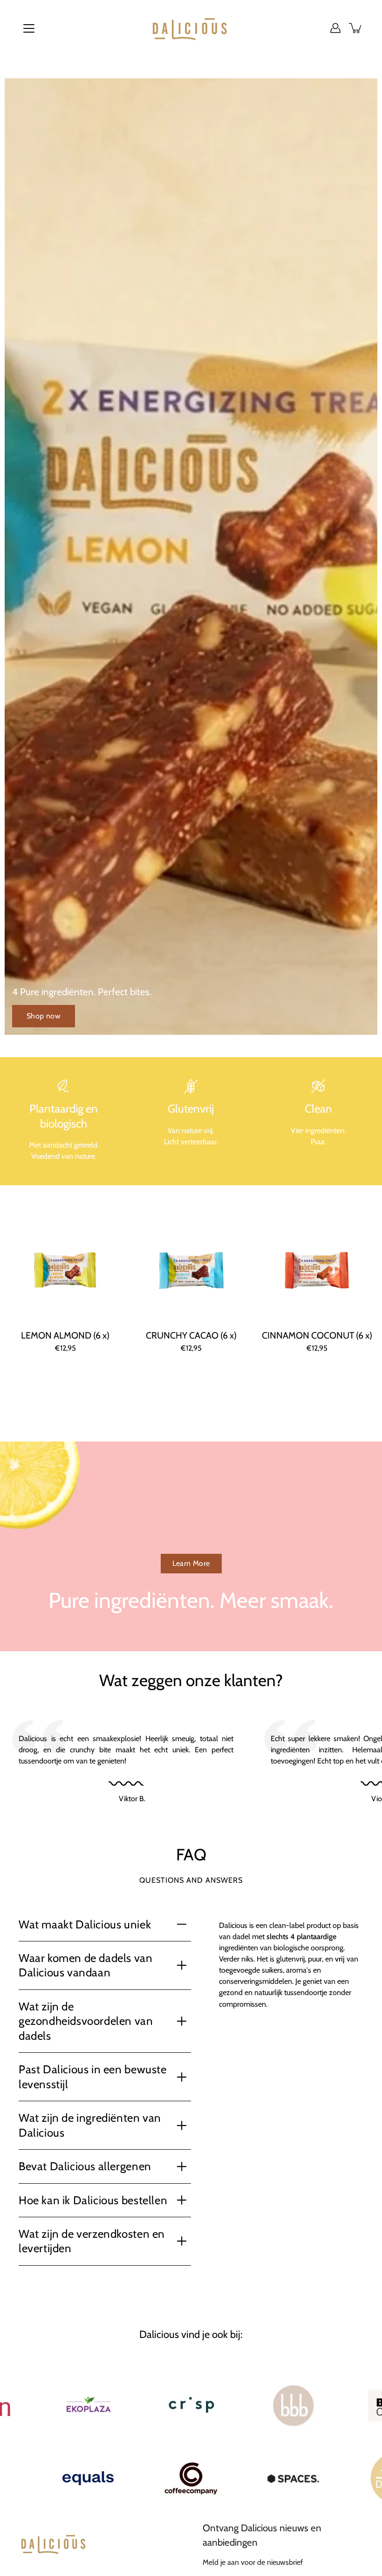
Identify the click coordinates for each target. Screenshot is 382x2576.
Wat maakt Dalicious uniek (85, 1924)
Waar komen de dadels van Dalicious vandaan (86, 1965)
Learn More (191, 1563)
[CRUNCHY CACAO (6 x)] (191, 1271)
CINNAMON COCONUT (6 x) (317, 1335)
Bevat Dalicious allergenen (85, 2166)
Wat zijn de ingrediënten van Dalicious (90, 2125)
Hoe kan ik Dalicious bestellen (93, 2200)
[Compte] (335, 28)
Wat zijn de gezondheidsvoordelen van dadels (86, 2021)
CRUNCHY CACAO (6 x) (191, 1335)
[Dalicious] (191, 28)
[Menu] (29, 28)
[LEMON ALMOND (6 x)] (65, 1271)
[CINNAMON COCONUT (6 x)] (317, 1271)
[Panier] (356, 28)
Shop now (44, 1016)
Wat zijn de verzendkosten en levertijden (92, 2241)
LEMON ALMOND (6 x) (65, 1335)
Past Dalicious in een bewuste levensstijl (93, 2077)
